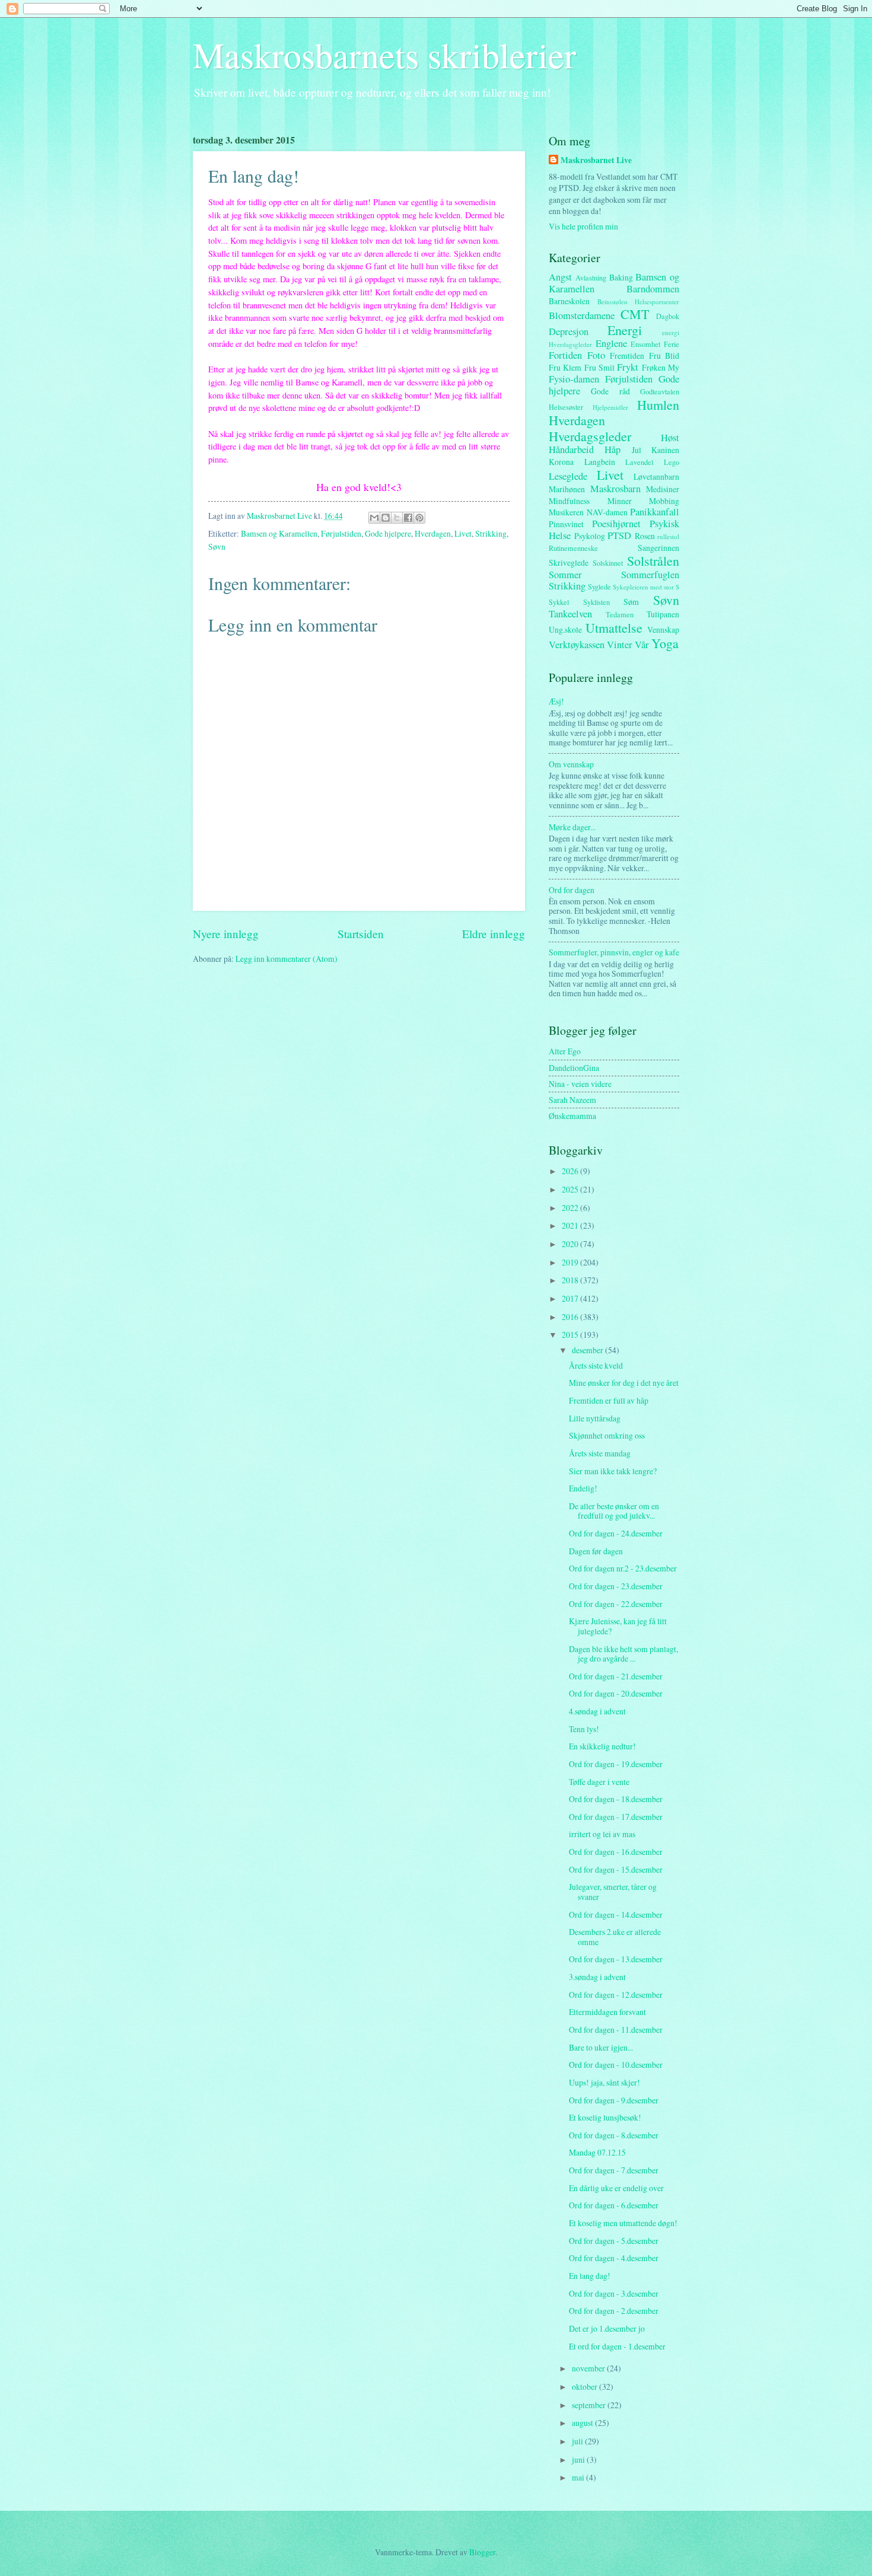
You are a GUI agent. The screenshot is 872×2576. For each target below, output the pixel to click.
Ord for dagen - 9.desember (614, 2100)
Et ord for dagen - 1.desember (617, 2346)
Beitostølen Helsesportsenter (639, 302)
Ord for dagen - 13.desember (616, 1959)
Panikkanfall (655, 512)
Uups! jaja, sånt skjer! (604, 2082)
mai (579, 2477)
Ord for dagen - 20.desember (616, 1693)
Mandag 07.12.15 (597, 2152)
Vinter (620, 645)
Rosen (645, 536)
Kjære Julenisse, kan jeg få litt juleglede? (618, 1626)
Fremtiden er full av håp (609, 1400)
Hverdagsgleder (590, 436)
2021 (571, 1225)
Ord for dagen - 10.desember (616, 2065)
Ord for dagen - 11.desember (616, 2030)
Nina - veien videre (580, 1084)
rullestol (668, 536)
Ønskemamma (572, 1116)
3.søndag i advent (597, 1977)
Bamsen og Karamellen (279, 533)
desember (588, 1350)
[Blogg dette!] (386, 518)
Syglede (599, 586)
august (583, 2423)
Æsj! (556, 701)
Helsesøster (566, 407)
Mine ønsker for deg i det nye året (624, 1383)
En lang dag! (590, 2276)
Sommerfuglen (650, 575)
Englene (611, 343)
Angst (560, 277)
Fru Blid (664, 356)
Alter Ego (565, 1051)
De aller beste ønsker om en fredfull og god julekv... (614, 1511)
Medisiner (663, 489)
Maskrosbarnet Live (596, 160)
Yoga (665, 643)
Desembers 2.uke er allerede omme (615, 1937)
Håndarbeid (571, 449)
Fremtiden (627, 356)
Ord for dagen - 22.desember (616, 1604)
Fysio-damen (574, 379)
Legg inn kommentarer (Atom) (287, 959)
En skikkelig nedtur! (602, 1746)
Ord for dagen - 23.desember (616, 1586)
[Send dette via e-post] (374, 518)
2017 (571, 1298)
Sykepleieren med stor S (646, 587)
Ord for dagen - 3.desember (614, 2293)
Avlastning (591, 278)
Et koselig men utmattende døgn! (623, 2223)
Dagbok (668, 316)
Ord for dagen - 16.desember (616, 1852)
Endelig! (583, 1488)
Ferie (671, 344)
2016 (571, 1317)
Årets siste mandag (600, 1453)
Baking (621, 277)
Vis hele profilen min (583, 226)
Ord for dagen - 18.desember (616, 1799)
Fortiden (565, 355)
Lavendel (639, 462)
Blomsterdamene (582, 315)
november (589, 2368)
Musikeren (566, 512)
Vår (642, 645)
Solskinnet (608, 563)
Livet (463, 533)
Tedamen (620, 614)
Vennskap (663, 629)
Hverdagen (433, 533)
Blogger (482, 2552)
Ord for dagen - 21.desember (616, 1676)
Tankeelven (570, 614)
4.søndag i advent (597, 1711)
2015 (571, 1335)
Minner (620, 501)
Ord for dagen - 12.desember (616, 1995)
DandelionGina (574, 1068)
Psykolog (590, 536)
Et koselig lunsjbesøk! (605, 2117)
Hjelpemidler (610, 407)
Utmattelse (614, 628)
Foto (596, 355)
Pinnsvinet (566, 524)
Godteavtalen (660, 391)
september (590, 2405)
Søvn (217, 546)
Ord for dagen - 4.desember (614, 2258)
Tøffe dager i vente (599, 1782)
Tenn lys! (584, 1729)
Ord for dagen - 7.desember (614, 2170)
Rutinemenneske (573, 548)
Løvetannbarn (656, 476)
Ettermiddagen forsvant (607, 2012)
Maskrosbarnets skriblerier (384, 55)
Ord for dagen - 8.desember (614, 2135)
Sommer (565, 575)
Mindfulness (569, 501)
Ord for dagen (572, 890)
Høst (670, 438)
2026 (571, 1171)
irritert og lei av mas (602, 1834)
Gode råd (610, 391)
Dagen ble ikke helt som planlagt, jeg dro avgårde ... (623, 1654)
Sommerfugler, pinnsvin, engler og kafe (614, 952)
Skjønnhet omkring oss (607, 1435)
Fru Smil (599, 367)
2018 (571, 1280)
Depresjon (569, 331)
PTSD (619, 535)
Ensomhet (645, 344)
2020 (571, 1244)
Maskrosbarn (615, 489)
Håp (612, 449)
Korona (561, 462)
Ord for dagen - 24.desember (616, 1533)
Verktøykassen (577, 645)
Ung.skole (565, 629)
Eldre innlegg (494, 934)
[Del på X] (397, 518)
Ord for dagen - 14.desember (616, 1915)
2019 (571, 1262)
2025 (571, 1189)
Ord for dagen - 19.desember (616, 1764)
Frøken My (661, 367)
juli (578, 2441)
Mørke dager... (572, 827)
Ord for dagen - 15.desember (616, 1869)
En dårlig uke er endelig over (616, 2188)
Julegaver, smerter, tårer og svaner (613, 1892)
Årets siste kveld (596, 1365)
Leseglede (568, 476)
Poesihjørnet (616, 524)
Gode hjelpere (388, 533)
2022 (571, 1208)
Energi (625, 330)
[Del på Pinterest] (419, 518)
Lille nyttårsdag (595, 1418)
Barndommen (653, 289)
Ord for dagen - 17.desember (616, 1817)
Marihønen (567, 489)
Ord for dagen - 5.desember (614, 2241)
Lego (671, 462)
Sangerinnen (658, 548)
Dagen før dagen (596, 1551)
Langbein (600, 462)
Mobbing (664, 501)
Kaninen (665, 450)
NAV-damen (607, 512)
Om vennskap (571, 764)
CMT (635, 314)
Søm (631, 602)
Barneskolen (569, 301)
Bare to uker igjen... (601, 2047)
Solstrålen (653, 561)
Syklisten (596, 602)
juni (579, 2459)
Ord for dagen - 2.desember (614, 2311)
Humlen (658, 405)
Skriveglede (569, 562)
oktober (585, 2387)
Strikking (491, 533)
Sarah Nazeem (572, 1100)
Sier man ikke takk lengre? (613, 1471)
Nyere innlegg (226, 934)
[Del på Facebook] (408, 518)
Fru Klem (565, 367)
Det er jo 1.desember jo (607, 2328)
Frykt (628, 367)
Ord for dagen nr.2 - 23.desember (623, 1568)
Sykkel (559, 602)
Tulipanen (663, 614)
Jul (637, 450)
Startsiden (361, 934)
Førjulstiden (341, 533)
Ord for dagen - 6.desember (614, 2205)
